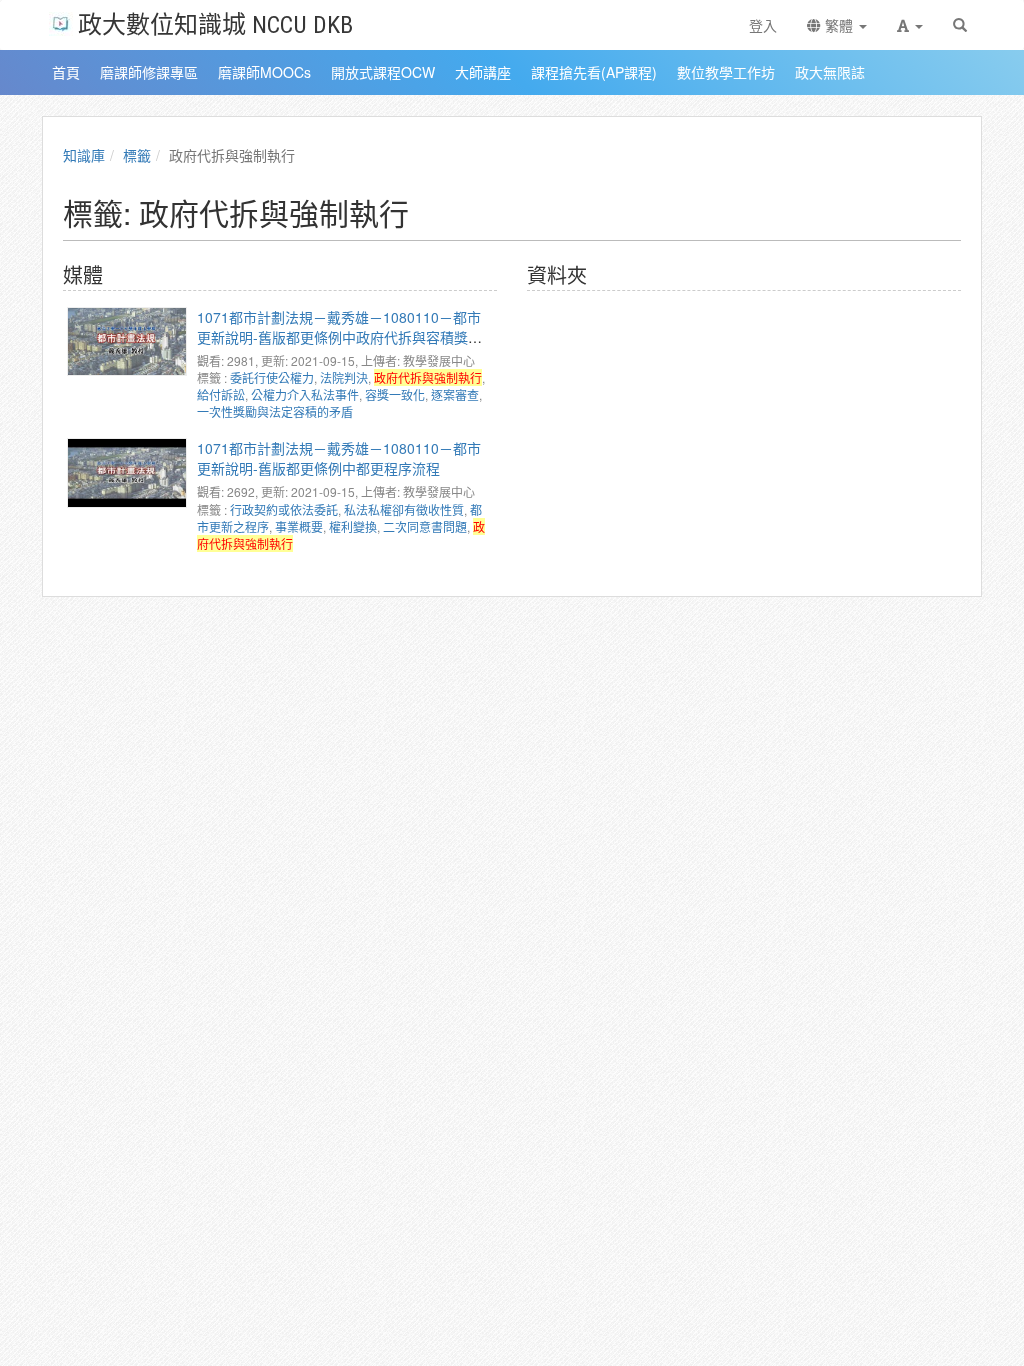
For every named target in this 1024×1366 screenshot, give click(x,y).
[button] (910, 25)
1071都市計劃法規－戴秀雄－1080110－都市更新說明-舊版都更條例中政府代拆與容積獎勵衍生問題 (339, 337)
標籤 (137, 155)
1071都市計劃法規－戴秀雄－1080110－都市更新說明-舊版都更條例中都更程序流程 (339, 458)
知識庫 (84, 155)
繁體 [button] (839, 25)
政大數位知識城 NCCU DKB (215, 23)
